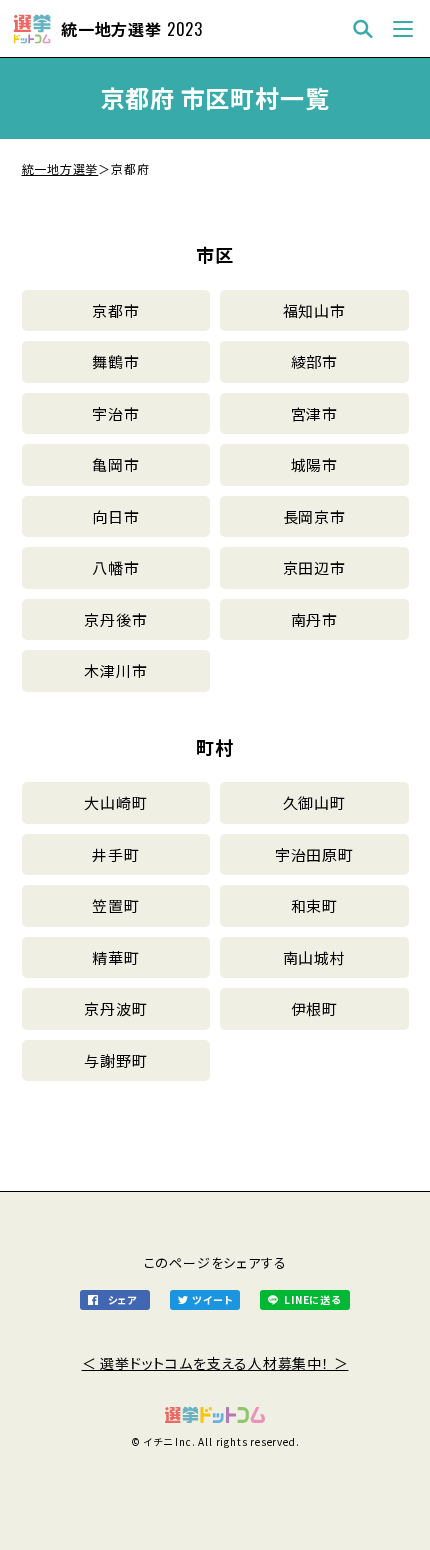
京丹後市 (115, 619)
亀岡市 (115, 464)
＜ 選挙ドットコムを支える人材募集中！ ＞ (215, 1363)
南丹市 (314, 619)
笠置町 (115, 905)
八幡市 (115, 567)
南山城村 (314, 957)
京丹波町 (115, 1008)
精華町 (115, 957)
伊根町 (314, 1008)
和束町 (314, 905)
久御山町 (314, 802)
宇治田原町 (314, 854)
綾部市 (314, 361)
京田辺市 (314, 567)
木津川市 (115, 670)
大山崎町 (115, 802)
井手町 (115, 854)
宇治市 (115, 413)
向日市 (115, 516)
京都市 (115, 310)
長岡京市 (314, 516)
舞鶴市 (115, 361)
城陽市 (314, 464)
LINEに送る (312, 1299)
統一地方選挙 (60, 168)
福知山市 (314, 310)
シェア (122, 1299)
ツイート (212, 1299)
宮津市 (314, 413)
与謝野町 (115, 1060)
